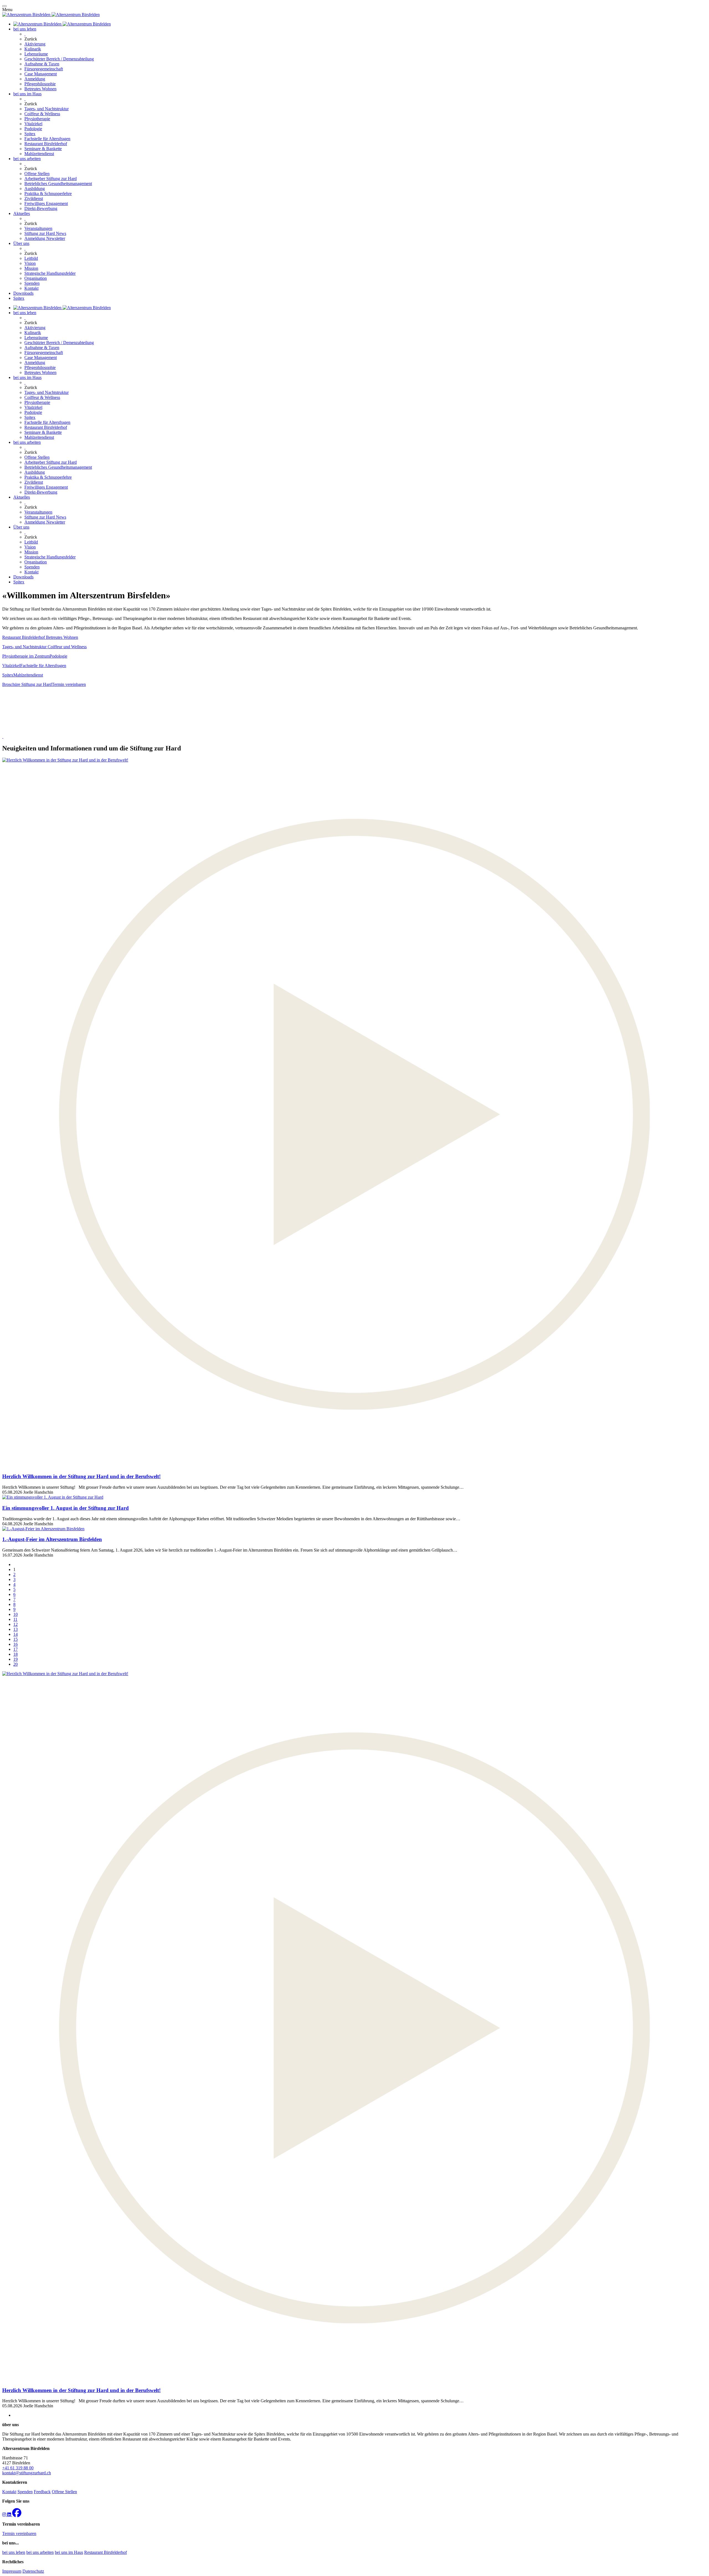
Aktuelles (22, 213)
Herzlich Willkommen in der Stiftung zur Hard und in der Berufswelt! (81, 1476)
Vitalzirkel (33, 124)
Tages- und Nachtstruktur (47, 109)
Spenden (32, 283)
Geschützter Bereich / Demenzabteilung (59, 59)
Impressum (12, 2571)
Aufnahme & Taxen (42, 64)
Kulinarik (33, 49)
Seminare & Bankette (43, 149)
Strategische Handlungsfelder (50, 273)
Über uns (21, 243)
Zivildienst (34, 198)
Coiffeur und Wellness (67, 647)
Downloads (23, 293)
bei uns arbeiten (27, 159)
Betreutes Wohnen (40, 89)
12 (16, 1624)
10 (16, 1614)
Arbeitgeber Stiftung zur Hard (51, 179)
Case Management (41, 74)
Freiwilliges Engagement (46, 203)
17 (16, 1649)
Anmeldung (35, 79)
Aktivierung (35, 44)
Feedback (42, 2492)
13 (16, 1629)
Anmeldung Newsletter (45, 238)
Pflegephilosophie (40, 84)
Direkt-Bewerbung (41, 208)
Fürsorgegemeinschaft (44, 69)
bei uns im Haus (27, 94)
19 (16, 1659)
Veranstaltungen (38, 228)
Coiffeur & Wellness (42, 114)
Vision (30, 263)
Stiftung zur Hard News (45, 233)
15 (16, 1639)
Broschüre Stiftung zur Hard (27, 684)
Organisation (36, 278)
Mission (31, 268)
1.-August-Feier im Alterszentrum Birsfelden (52, 1539)
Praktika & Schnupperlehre (48, 193)
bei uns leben (25, 29)
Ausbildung (35, 189)
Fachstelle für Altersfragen (47, 139)
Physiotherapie (37, 119)
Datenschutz (33, 2571)
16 (16, 1644)
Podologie (33, 129)
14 (16, 1634)
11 (15, 1619)
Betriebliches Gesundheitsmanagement (58, 184)
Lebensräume (36, 54)
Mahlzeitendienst (39, 154)
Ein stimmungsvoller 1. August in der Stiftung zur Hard (65, 1508)
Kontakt (31, 288)
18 (16, 1654)
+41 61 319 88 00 (18, 2468)
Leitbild (31, 258)
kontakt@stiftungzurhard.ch (27, 2473)
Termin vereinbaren (69, 684)
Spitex (30, 134)
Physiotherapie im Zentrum (26, 656)
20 (16, 1664)
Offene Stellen (37, 174)
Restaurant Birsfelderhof (46, 144)
